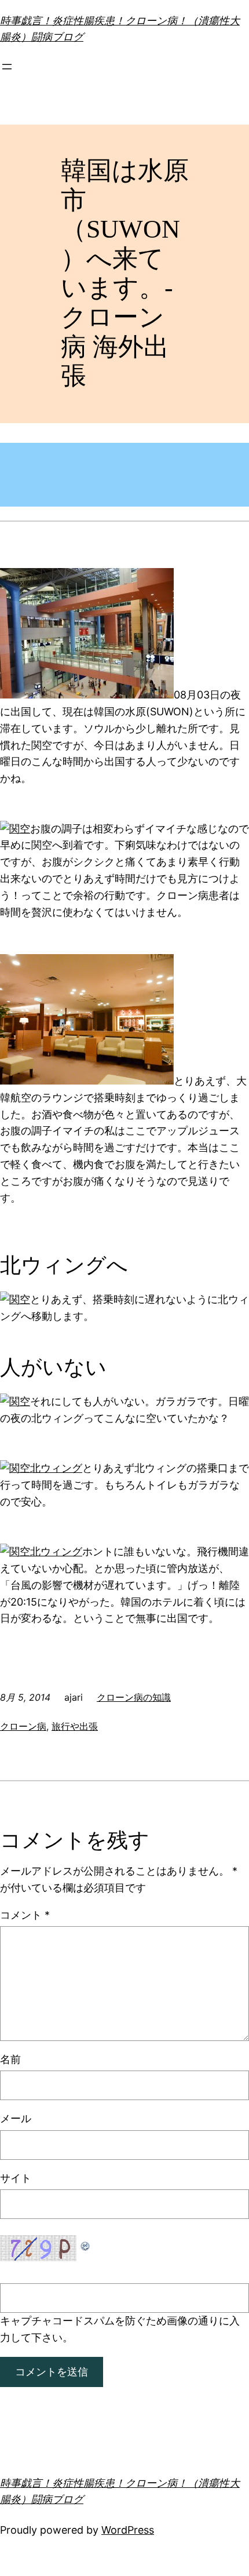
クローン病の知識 (134, 1697)
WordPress (128, 2530)
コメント (25, 1915)
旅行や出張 (75, 1726)
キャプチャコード (42, 2321)
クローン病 (23, 1726)
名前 (10, 2059)
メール (16, 2118)
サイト (16, 2178)
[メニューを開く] (7, 67)
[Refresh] (86, 2243)
